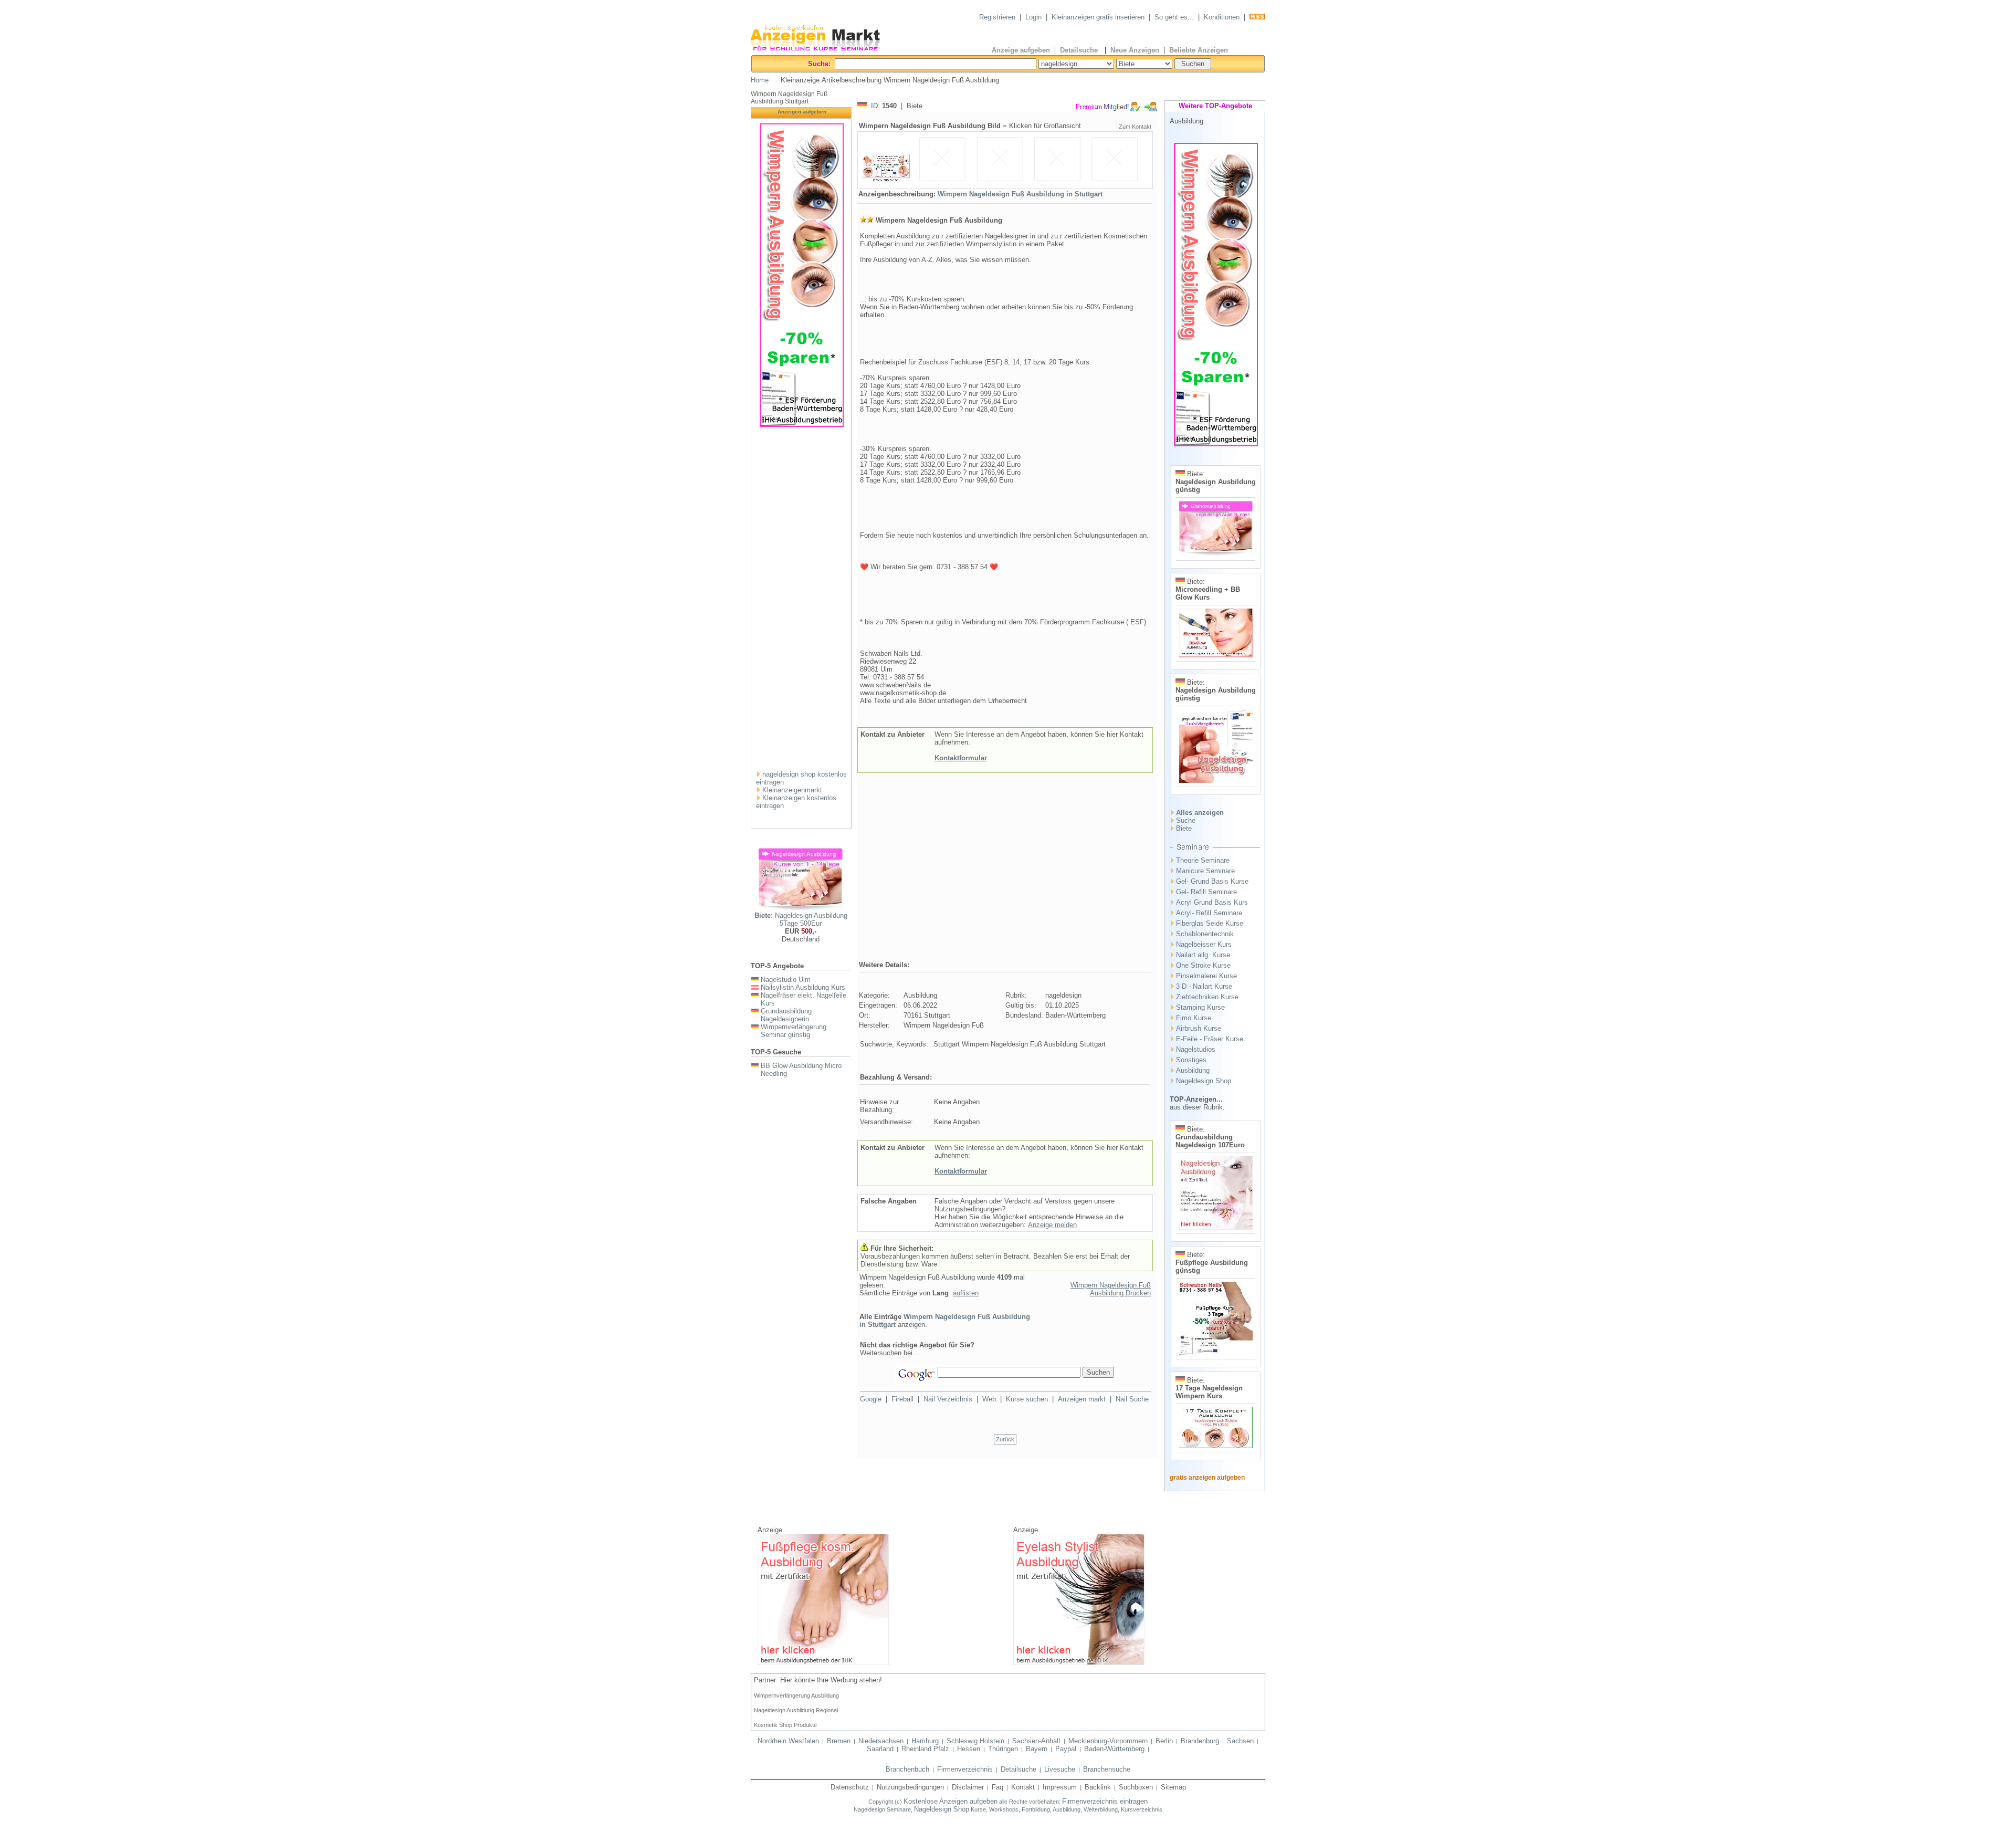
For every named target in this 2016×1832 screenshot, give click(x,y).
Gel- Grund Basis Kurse (1212, 881)
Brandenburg (1200, 1741)
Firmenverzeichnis (965, 1769)
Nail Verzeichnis (948, 1399)
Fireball (902, 1399)
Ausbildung (1193, 1070)
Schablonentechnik (1205, 934)
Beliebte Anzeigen (1199, 50)
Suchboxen (1136, 1787)
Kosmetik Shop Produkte (785, 1725)
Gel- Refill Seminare (1206, 892)
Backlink (1098, 1787)
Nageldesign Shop (1204, 1081)
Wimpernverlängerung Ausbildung (796, 1695)
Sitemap (1173, 1787)
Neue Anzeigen (1135, 50)
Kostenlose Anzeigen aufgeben (951, 1801)
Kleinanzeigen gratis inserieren (1098, 17)
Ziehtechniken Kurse (1207, 997)
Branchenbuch (907, 1769)
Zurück (1005, 1439)
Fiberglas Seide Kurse (1210, 923)
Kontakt (1023, 1787)
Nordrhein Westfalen (788, 1741)
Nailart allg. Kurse (1203, 955)
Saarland (880, 1749)
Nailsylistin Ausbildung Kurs (803, 987)
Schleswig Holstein (975, 1741)
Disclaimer (968, 1787)
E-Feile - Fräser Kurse (1210, 1039)
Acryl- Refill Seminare (1209, 913)
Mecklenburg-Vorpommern (1108, 1741)
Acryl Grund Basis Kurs (1212, 902)
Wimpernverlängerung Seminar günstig (794, 1031)
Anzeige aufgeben (1021, 50)
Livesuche (1060, 1769)
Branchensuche (1107, 1769)
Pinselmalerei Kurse (1206, 976)
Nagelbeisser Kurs (1204, 944)
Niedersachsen (881, 1741)
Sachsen (1240, 1741)
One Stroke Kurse (1203, 965)
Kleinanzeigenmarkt (792, 790)
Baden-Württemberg (1114, 1749)
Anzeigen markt (1082, 1399)
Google (871, 1399)
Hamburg (925, 1741)
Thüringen (1003, 1749)
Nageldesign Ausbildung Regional (796, 1710)
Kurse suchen (1027, 1399)
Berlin (1164, 1741)
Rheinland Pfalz (925, 1749)
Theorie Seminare (1203, 860)
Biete (1184, 828)
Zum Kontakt (1135, 127)
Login (1033, 17)
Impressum (1060, 1787)
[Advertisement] (802, 603)
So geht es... (1174, 17)
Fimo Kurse (1194, 1018)
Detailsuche (1080, 50)
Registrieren (997, 17)
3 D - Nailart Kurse (1204, 986)
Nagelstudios (1196, 1049)
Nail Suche (1132, 1399)
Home (760, 80)
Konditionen (1222, 17)
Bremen (839, 1741)
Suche (1186, 820)
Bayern (1037, 1749)
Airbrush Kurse (1199, 1028)
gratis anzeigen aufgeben (1207, 1478)
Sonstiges (1191, 1060)
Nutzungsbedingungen (910, 1787)
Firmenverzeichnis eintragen (1105, 1801)
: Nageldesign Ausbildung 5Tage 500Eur (801, 919)
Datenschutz (850, 1787)
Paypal (1066, 1749)
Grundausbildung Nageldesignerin (786, 1015)
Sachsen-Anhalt (1036, 1741)
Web (989, 1399)
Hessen (969, 1749)
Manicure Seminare (1205, 871)
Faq (997, 1787)
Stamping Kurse (1200, 1007)
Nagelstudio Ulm (786, 980)
